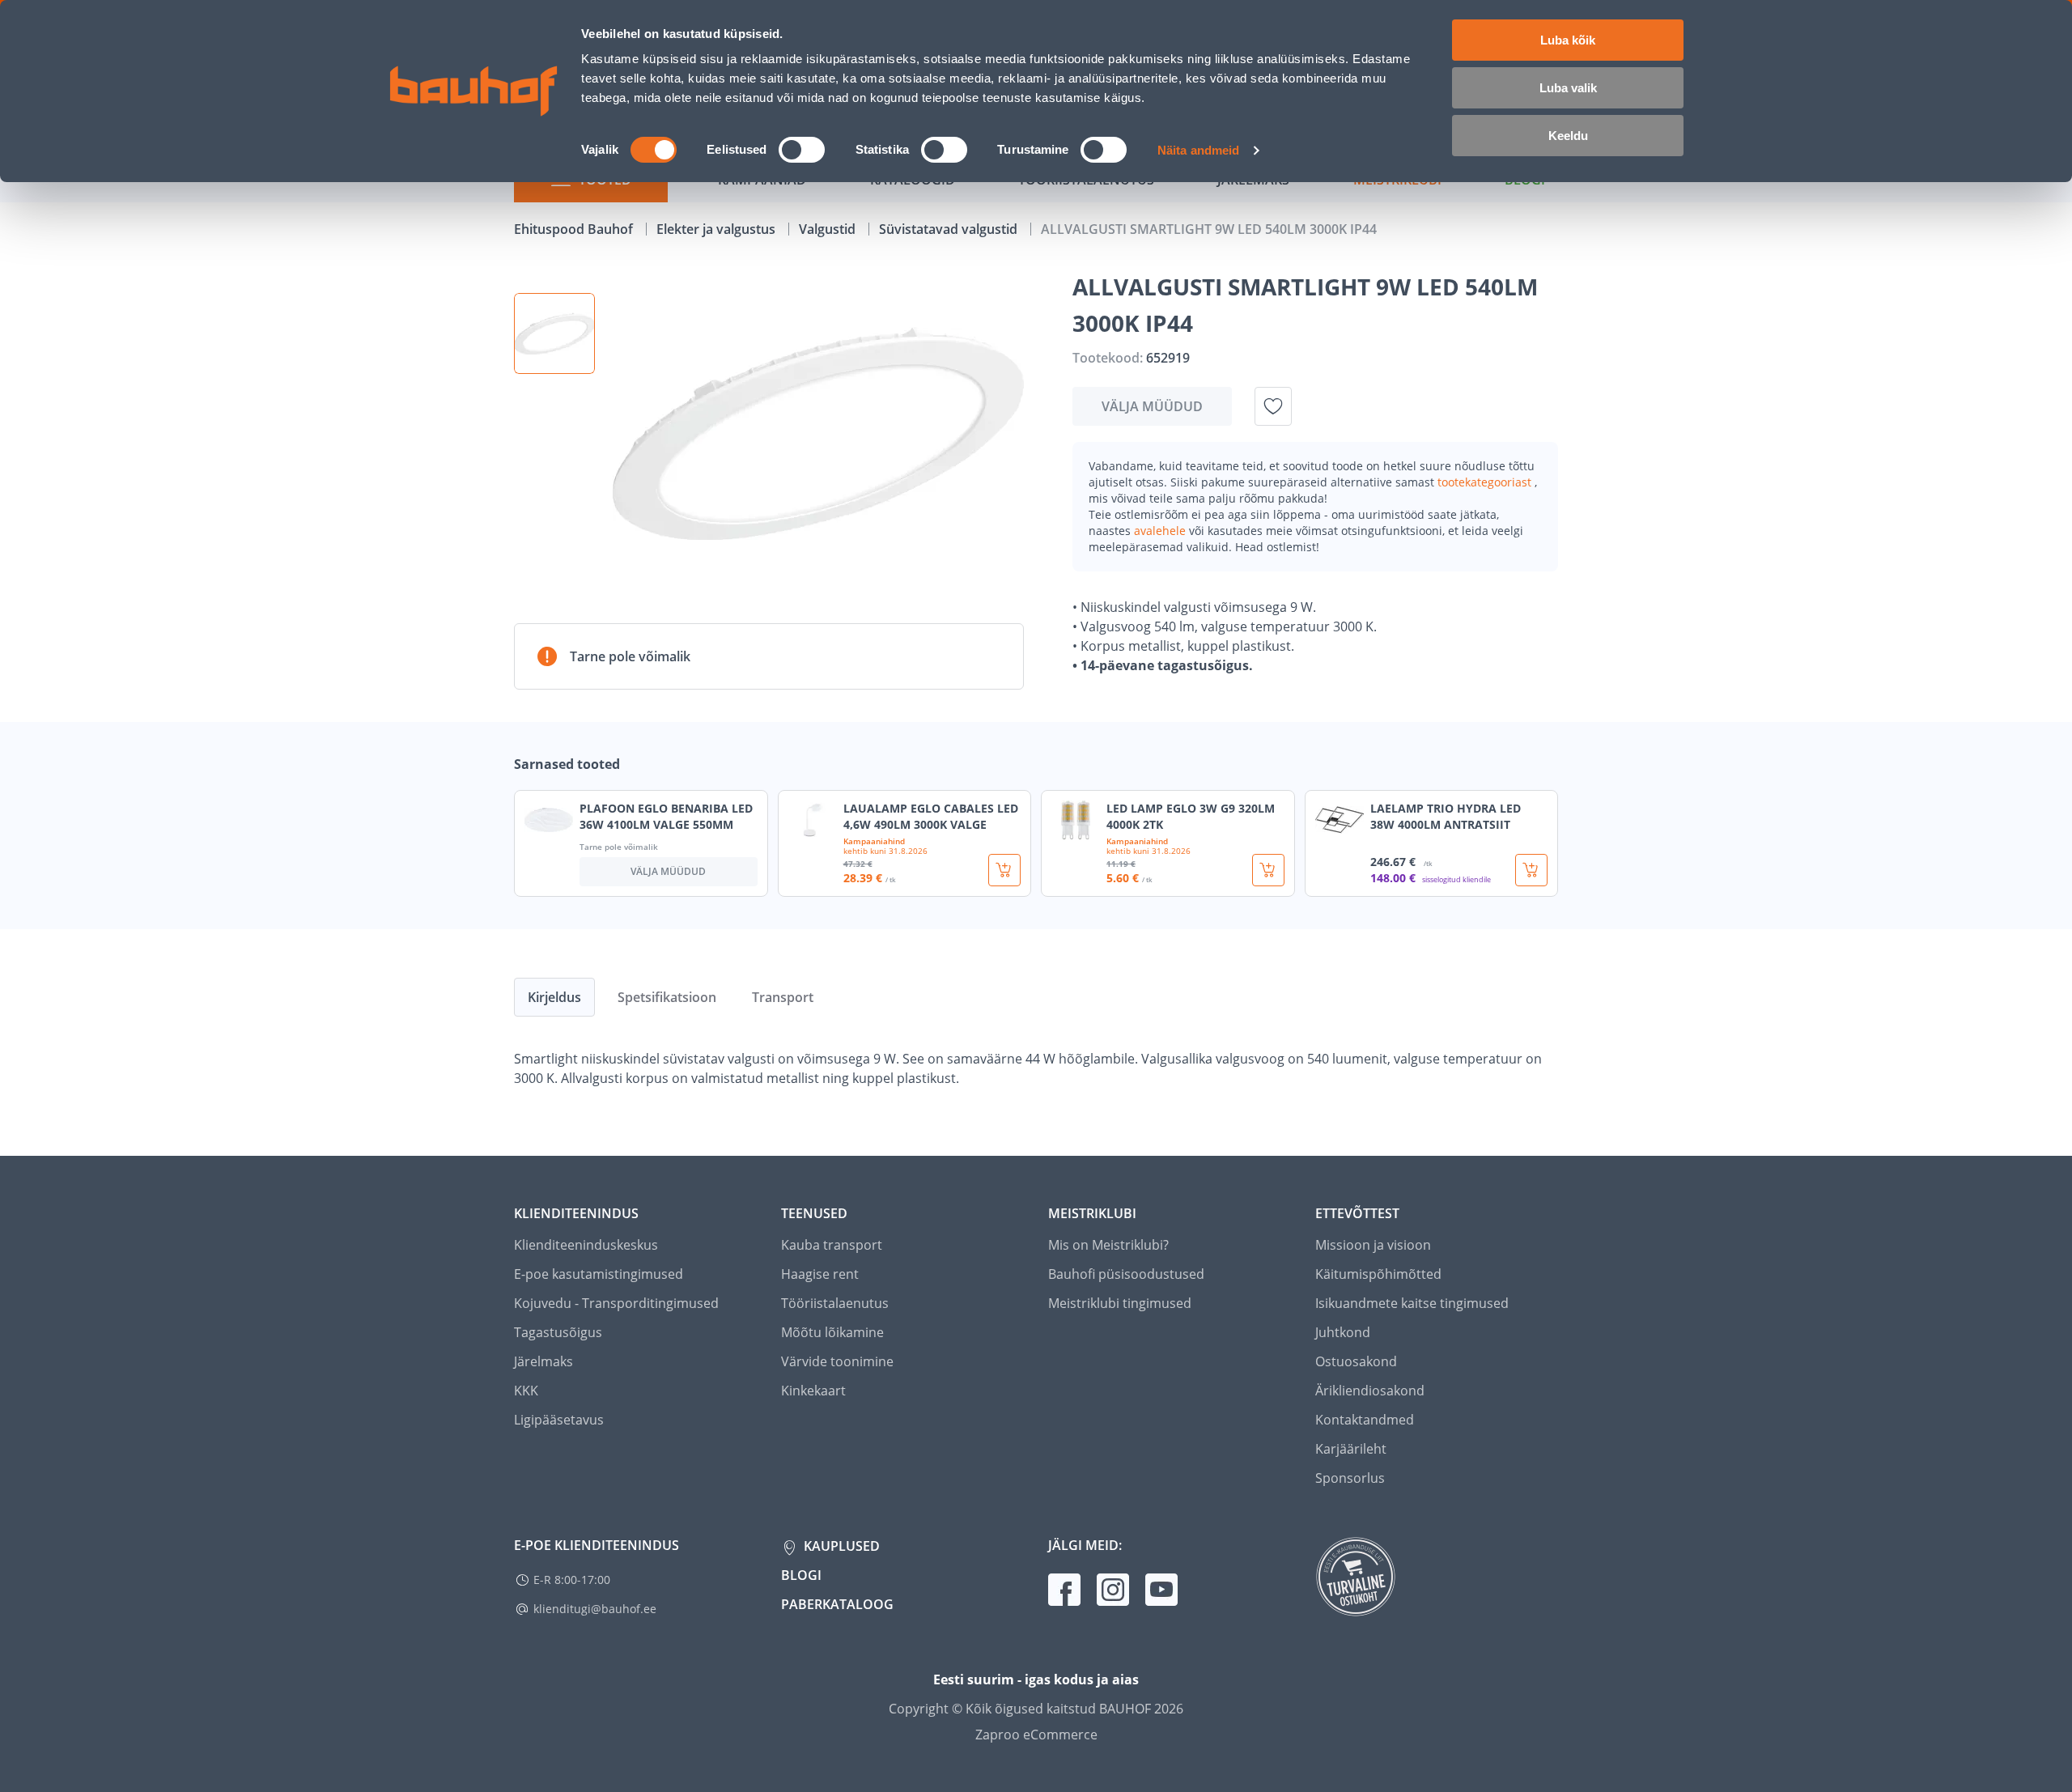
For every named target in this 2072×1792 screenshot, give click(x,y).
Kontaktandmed (1365, 1420)
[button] (554, 333)
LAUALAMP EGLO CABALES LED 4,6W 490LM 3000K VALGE (931, 816)
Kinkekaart (813, 1391)
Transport (783, 997)
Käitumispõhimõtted (1378, 1274)
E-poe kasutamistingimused (599, 1274)
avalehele (1161, 531)
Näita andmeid (1198, 150)
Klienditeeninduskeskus (586, 1245)
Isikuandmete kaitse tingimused (1412, 1303)
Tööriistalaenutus (835, 1303)
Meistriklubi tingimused (1120, 1303)
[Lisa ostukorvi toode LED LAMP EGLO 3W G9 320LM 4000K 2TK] (1268, 870)
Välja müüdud (1152, 406)
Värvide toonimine (837, 1361)
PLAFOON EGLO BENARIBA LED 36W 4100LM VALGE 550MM (666, 816)
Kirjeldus (554, 997)
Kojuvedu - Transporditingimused (616, 1303)
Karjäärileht (1351, 1449)
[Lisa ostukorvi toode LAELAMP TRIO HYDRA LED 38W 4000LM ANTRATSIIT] (1531, 870)
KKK (526, 1391)
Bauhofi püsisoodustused (1126, 1274)
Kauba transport (832, 1245)
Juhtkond (1343, 1332)
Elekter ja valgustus (718, 229)
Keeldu (1568, 136)
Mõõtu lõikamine (832, 1332)
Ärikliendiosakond (1370, 1391)
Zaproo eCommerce (1036, 1735)
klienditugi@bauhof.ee (595, 1609)
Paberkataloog (837, 1604)
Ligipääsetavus (559, 1420)
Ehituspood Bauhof (575, 229)
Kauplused (840, 1546)
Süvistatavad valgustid (950, 229)
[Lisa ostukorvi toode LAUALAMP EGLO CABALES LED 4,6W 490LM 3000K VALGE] (1004, 870)
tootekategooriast (1486, 482)
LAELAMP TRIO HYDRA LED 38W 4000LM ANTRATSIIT (1446, 816)
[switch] (802, 150)
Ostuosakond (1356, 1361)
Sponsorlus (1350, 1478)
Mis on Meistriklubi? (1108, 1245)
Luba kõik (1568, 40)
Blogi (801, 1575)
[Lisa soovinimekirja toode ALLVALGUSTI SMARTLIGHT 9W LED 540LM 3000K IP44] (1273, 406)
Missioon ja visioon (1373, 1245)
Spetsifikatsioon (667, 997)
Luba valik (1568, 88)
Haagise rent (820, 1274)
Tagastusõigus (558, 1332)
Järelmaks (543, 1361)
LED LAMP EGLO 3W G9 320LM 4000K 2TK (1191, 816)
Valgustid (829, 229)
